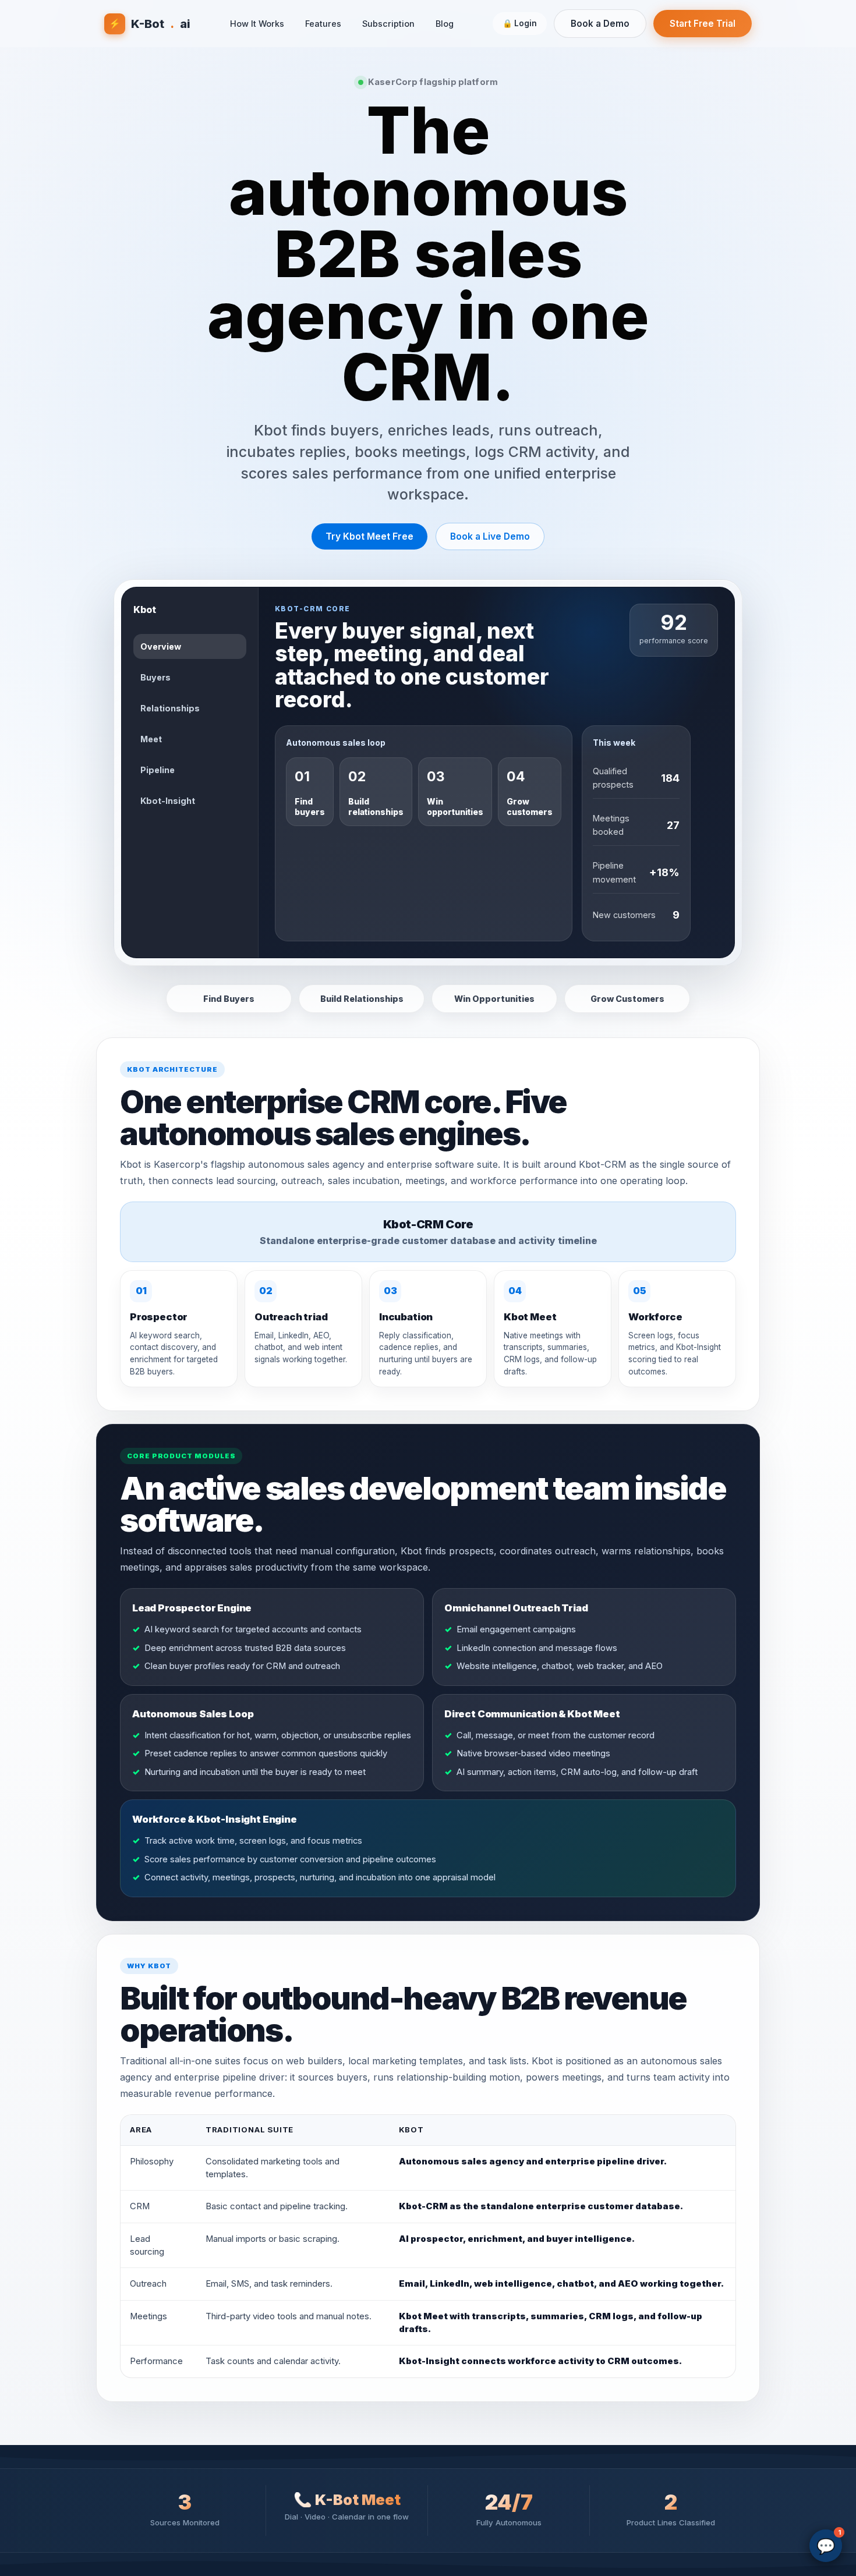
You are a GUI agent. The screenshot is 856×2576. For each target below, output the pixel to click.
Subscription (388, 24)
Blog (445, 24)
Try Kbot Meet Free (369, 536)
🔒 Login (520, 23)
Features (323, 24)
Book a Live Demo (490, 536)
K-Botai (150, 24)
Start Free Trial (703, 24)
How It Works (257, 24)
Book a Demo (600, 24)
